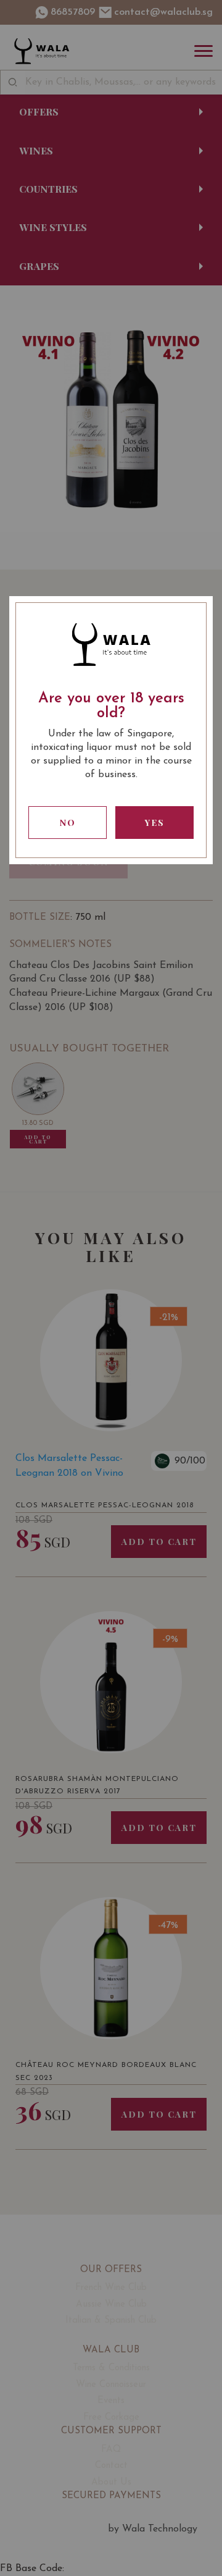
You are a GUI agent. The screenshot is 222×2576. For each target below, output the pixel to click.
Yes (155, 823)
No (68, 823)
